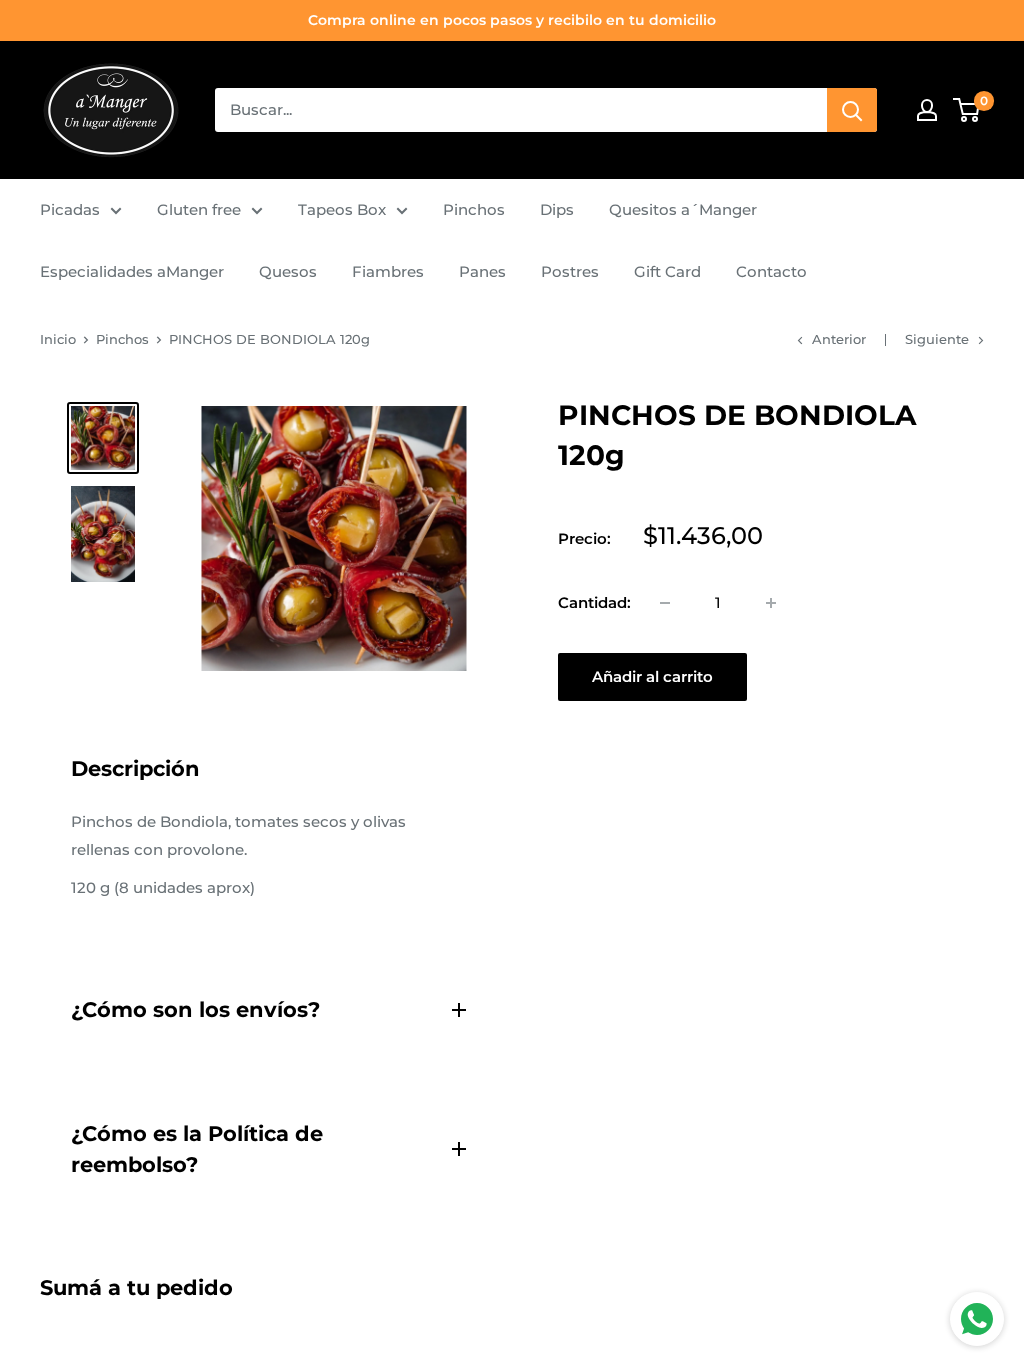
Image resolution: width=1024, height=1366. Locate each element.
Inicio (58, 339)
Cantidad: (594, 602)
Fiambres (388, 271)
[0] (967, 110)
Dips (557, 209)
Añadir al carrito (652, 676)
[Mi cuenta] (927, 110)
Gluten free (199, 209)
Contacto (771, 271)
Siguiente (937, 339)
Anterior (839, 339)
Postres (570, 271)
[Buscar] (852, 110)
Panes (482, 271)
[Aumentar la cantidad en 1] (771, 603)
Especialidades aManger (132, 271)
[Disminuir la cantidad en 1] (665, 603)
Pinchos (474, 209)
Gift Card (667, 271)
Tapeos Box (342, 209)
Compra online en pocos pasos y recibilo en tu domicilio (512, 20)
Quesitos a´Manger (683, 209)
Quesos (288, 271)
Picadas (70, 209)
